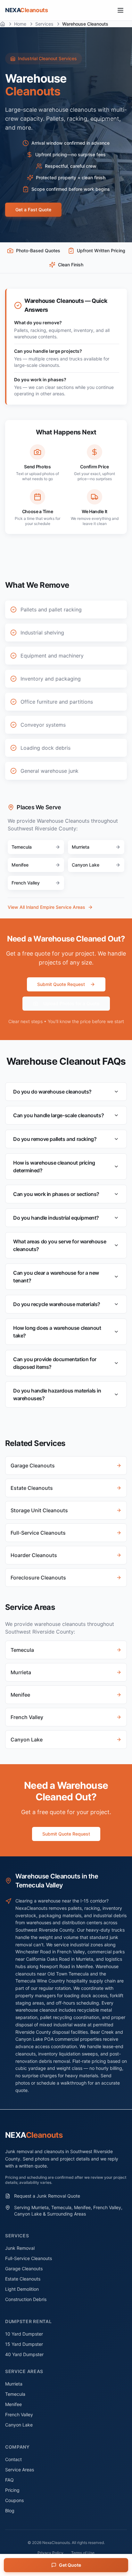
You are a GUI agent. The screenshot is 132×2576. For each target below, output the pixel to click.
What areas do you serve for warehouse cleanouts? (60, 1245)
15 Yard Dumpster (24, 2344)
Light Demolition (22, 2289)
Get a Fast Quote (33, 210)
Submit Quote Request (61, 984)
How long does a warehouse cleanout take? (57, 1332)
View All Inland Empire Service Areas (46, 907)
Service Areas (20, 2470)
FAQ (9, 2480)
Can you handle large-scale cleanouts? (58, 1115)
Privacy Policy (50, 2553)
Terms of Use (83, 2553)
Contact (13, 2459)
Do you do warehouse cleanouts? (52, 1092)
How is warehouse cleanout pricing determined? (54, 1167)
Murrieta (14, 2384)
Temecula (15, 2394)
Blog (10, 2511)
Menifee (13, 2404)
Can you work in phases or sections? (56, 1194)
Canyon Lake (19, 2425)
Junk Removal (20, 2248)
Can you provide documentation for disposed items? (55, 1363)
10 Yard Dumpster (24, 2334)
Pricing (12, 2490)
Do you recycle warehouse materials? (57, 1304)
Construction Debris (26, 2299)
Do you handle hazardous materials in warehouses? (57, 1394)
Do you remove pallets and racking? (55, 1139)
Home (20, 24)
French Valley (19, 2414)
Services (44, 24)
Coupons (14, 2500)
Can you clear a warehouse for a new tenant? (56, 1277)
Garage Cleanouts (24, 2269)
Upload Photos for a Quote (71, 1003)
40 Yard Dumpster (24, 2354)
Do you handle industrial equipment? (56, 1218)
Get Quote (70, 2565)
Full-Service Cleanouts (29, 2258)
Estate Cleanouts (23, 2279)
